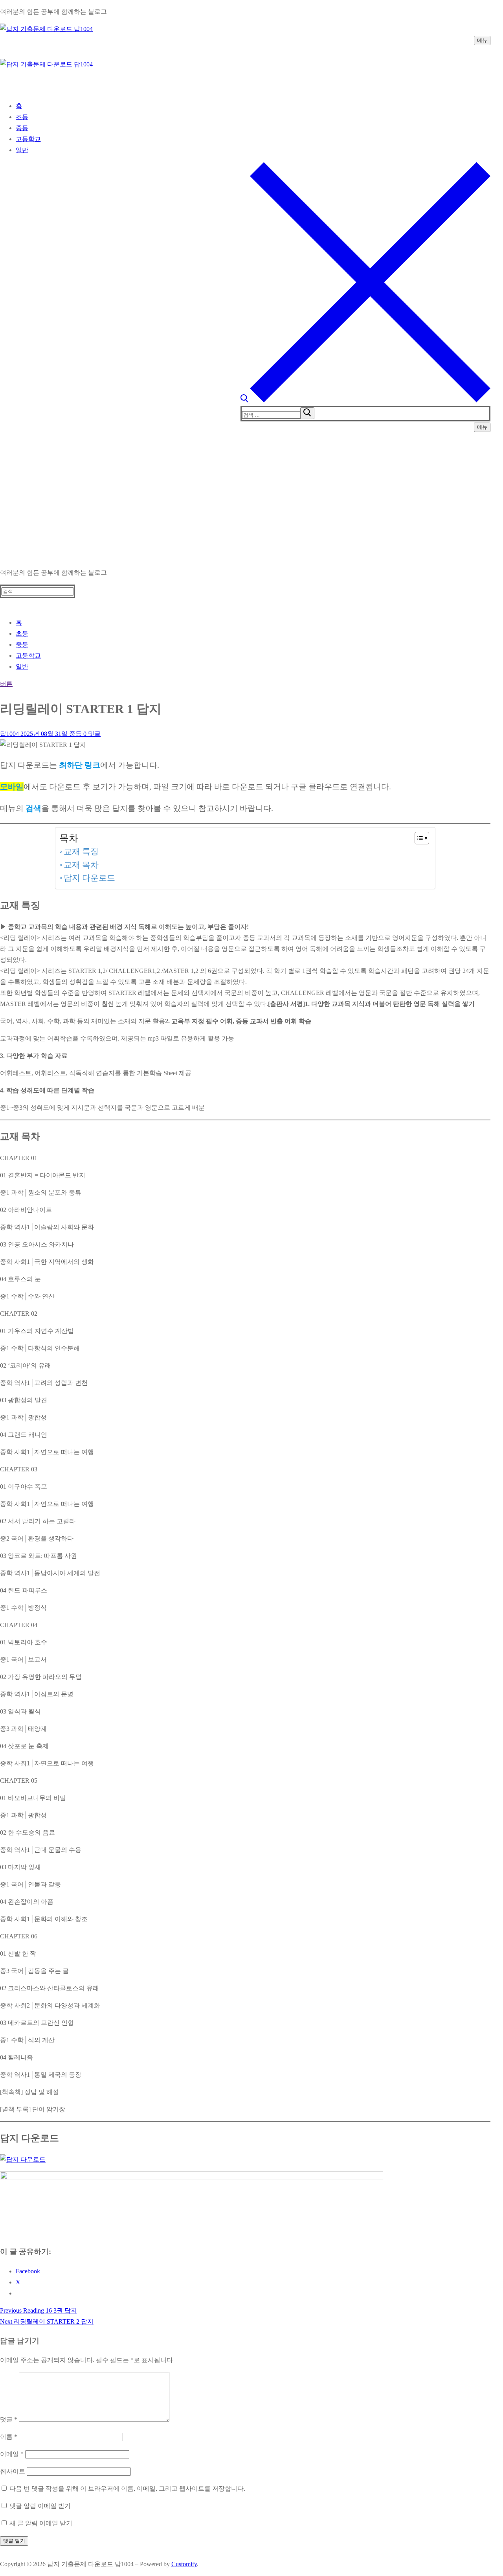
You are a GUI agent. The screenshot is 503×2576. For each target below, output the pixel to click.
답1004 (9, 734)
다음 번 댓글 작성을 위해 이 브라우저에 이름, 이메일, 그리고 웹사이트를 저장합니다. (127, 2489)
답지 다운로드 (89, 878)
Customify (184, 2564)
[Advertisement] (251, 502)
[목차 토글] (418, 838)
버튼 (6, 684)
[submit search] (307, 413)
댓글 (9, 2419)
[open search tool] (365, 400)
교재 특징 (81, 851)
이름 (9, 2437)
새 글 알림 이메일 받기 (41, 2523)
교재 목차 (81, 865)
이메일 (12, 2454)
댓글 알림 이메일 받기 (40, 2506)
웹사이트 (13, 2471)
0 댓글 (91, 734)
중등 (75, 734)
